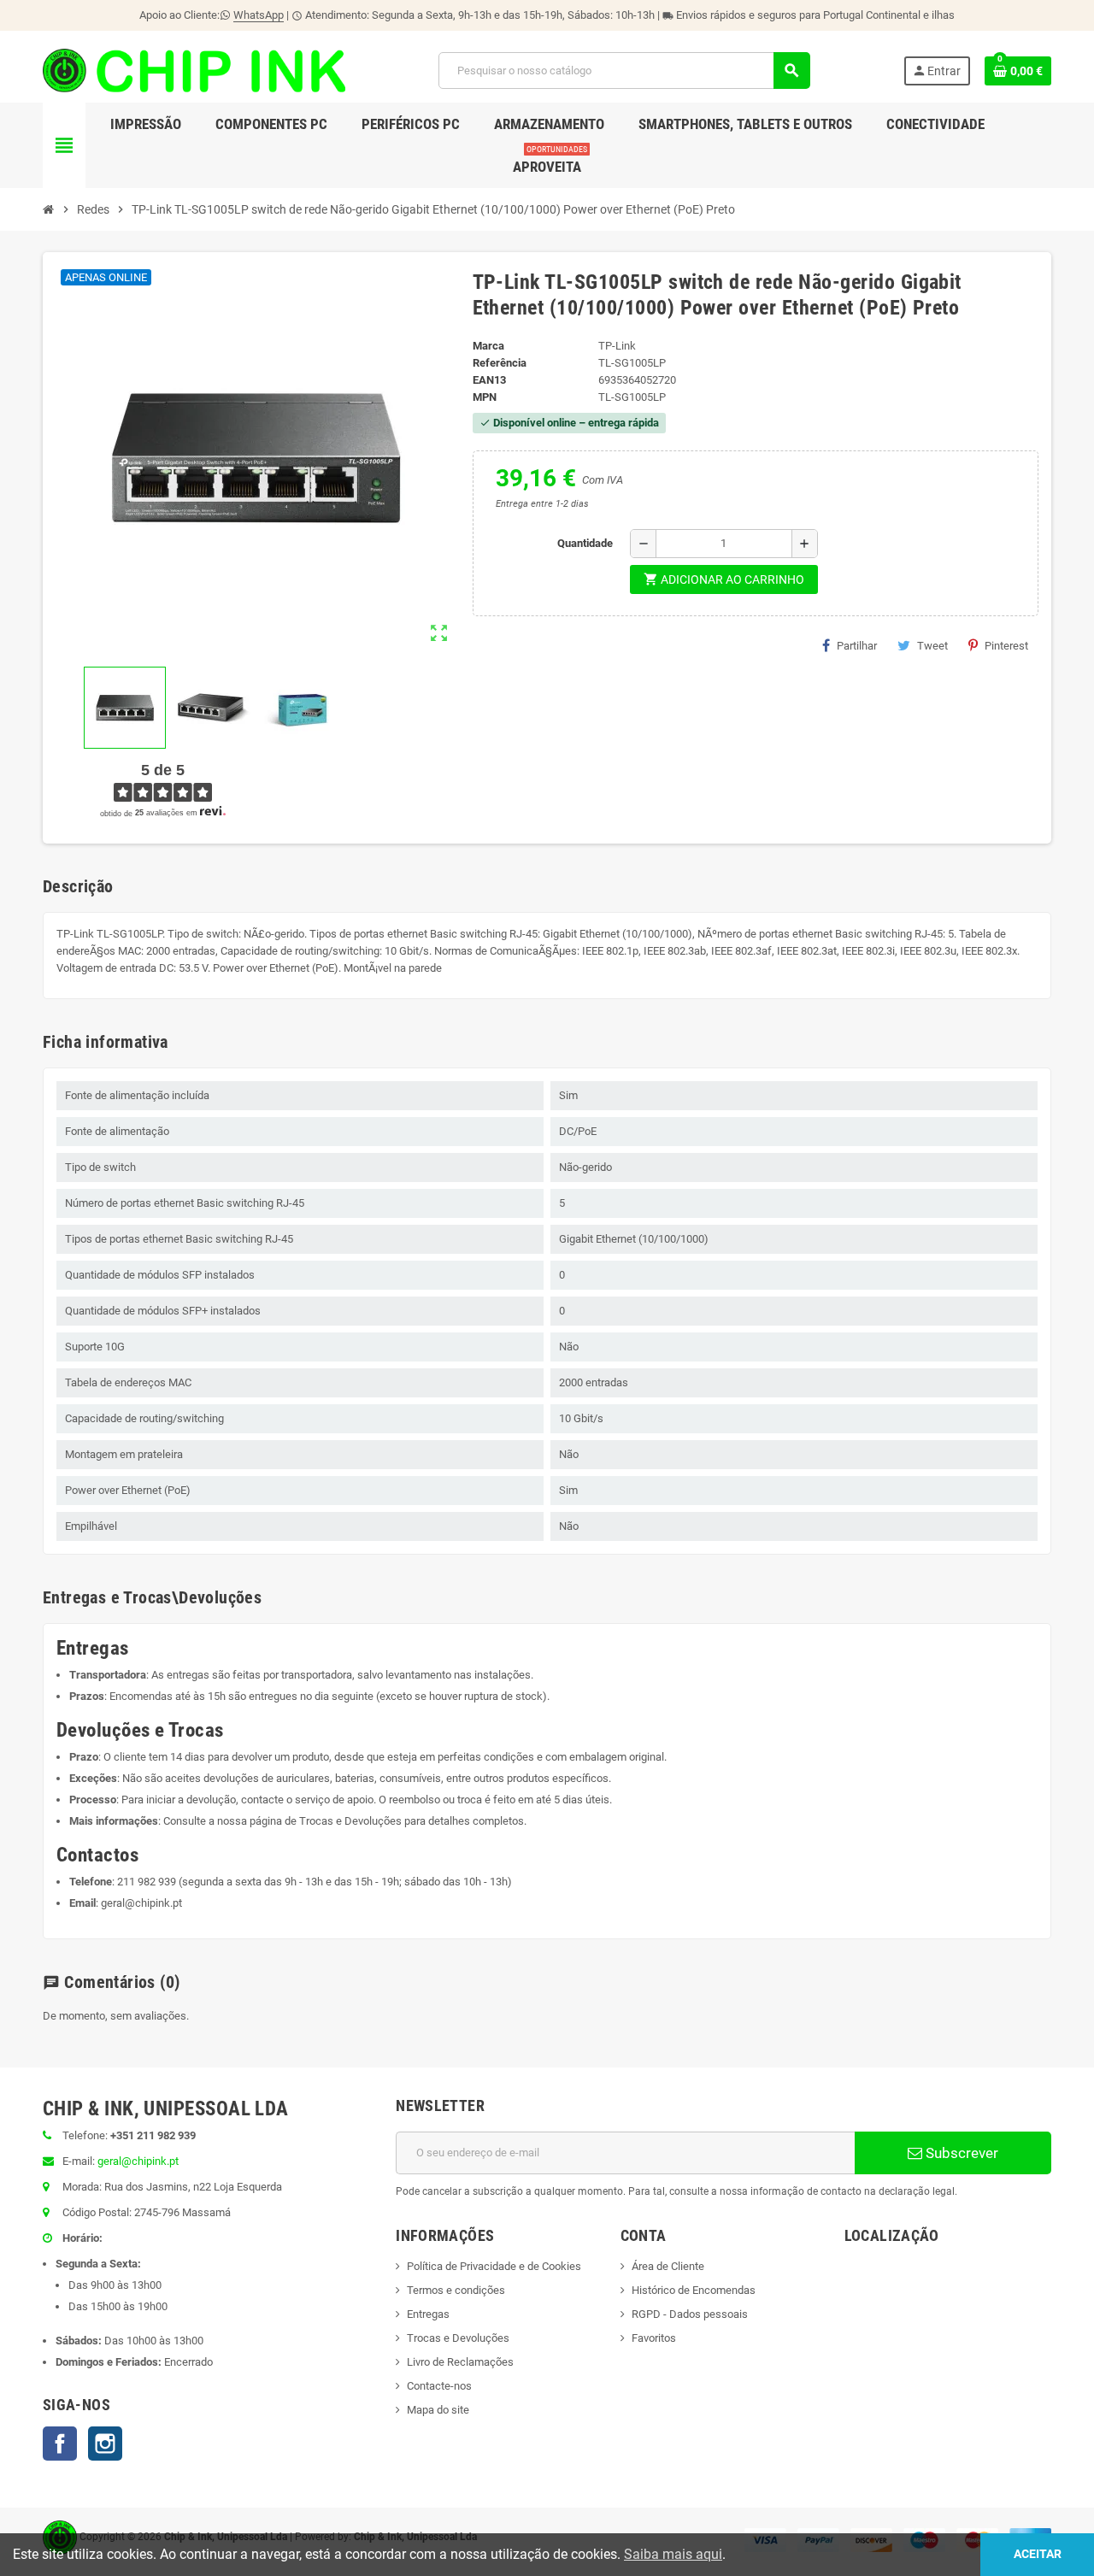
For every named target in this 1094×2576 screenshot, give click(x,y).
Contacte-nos (439, 2386)
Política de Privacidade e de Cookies (494, 2266)
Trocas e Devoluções (350, 1821)
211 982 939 (147, 1882)
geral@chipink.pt (141, 1903)
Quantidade (585, 543)
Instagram (105, 2444)
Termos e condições (456, 2290)
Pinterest (1006, 646)
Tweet (932, 646)
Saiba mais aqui (673, 2554)
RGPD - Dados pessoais (690, 2314)
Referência (500, 363)
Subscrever (960, 2153)
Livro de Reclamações (460, 2362)
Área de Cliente (668, 2266)
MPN (485, 397)
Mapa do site (438, 2410)
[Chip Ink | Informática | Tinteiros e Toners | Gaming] (194, 70)
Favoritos (654, 2338)
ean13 (489, 380)
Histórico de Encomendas (694, 2290)
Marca (488, 346)
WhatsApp (259, 15)
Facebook (60, 2444)
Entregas (428, 2314)
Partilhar (857, 646)
